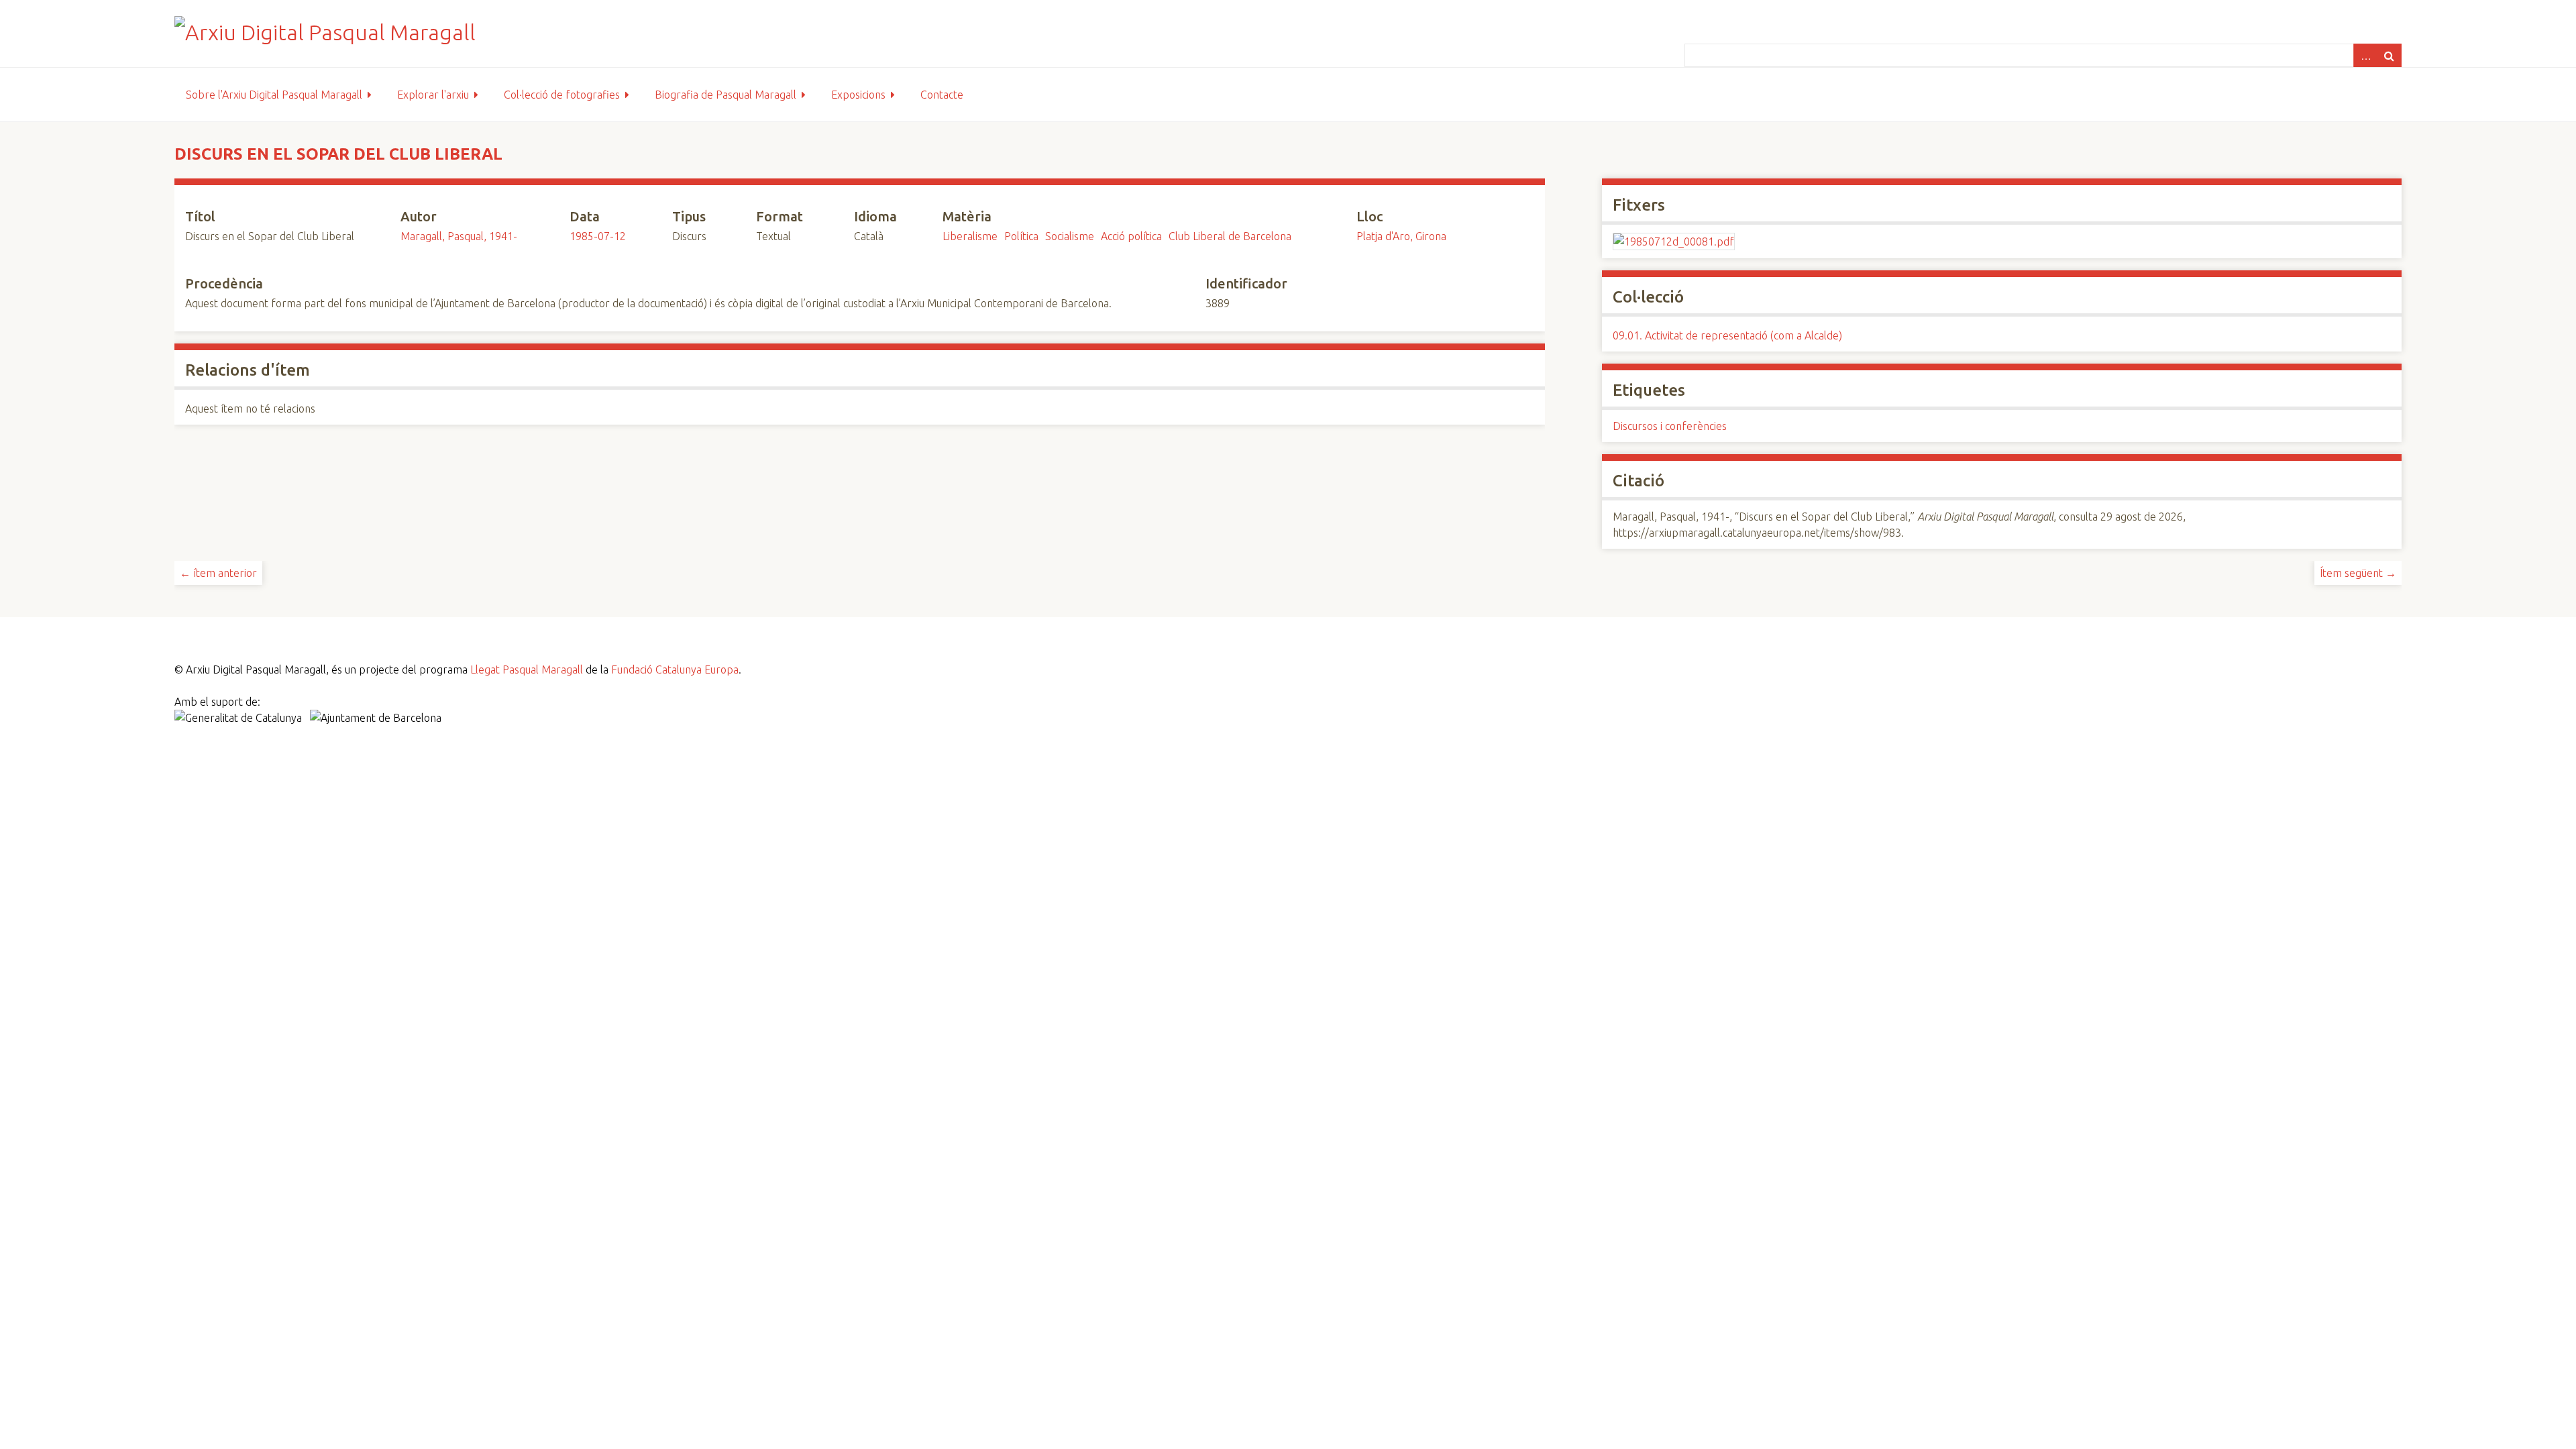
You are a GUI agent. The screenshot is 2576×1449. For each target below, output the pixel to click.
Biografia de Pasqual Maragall (726, 95)
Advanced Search (2365, 55)
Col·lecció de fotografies (562, 95)
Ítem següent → (2358, 573)
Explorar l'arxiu (433, 95)
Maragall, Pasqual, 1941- (459, 236)
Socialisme (1070, 236)
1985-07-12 (598, 236)
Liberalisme (970, 236)
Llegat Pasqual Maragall (527, 669)
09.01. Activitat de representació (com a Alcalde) (1727, 335)
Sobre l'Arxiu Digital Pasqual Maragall (274, 95)
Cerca (2390, 55)
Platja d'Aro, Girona (1401, 236)
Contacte (942, 95)
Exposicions (858, 95)
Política (1021, 236)
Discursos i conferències (1670, 426)
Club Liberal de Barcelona (1230, 236)
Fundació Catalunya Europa (675, 669)
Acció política (1131, 236)
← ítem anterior (218, 573)
